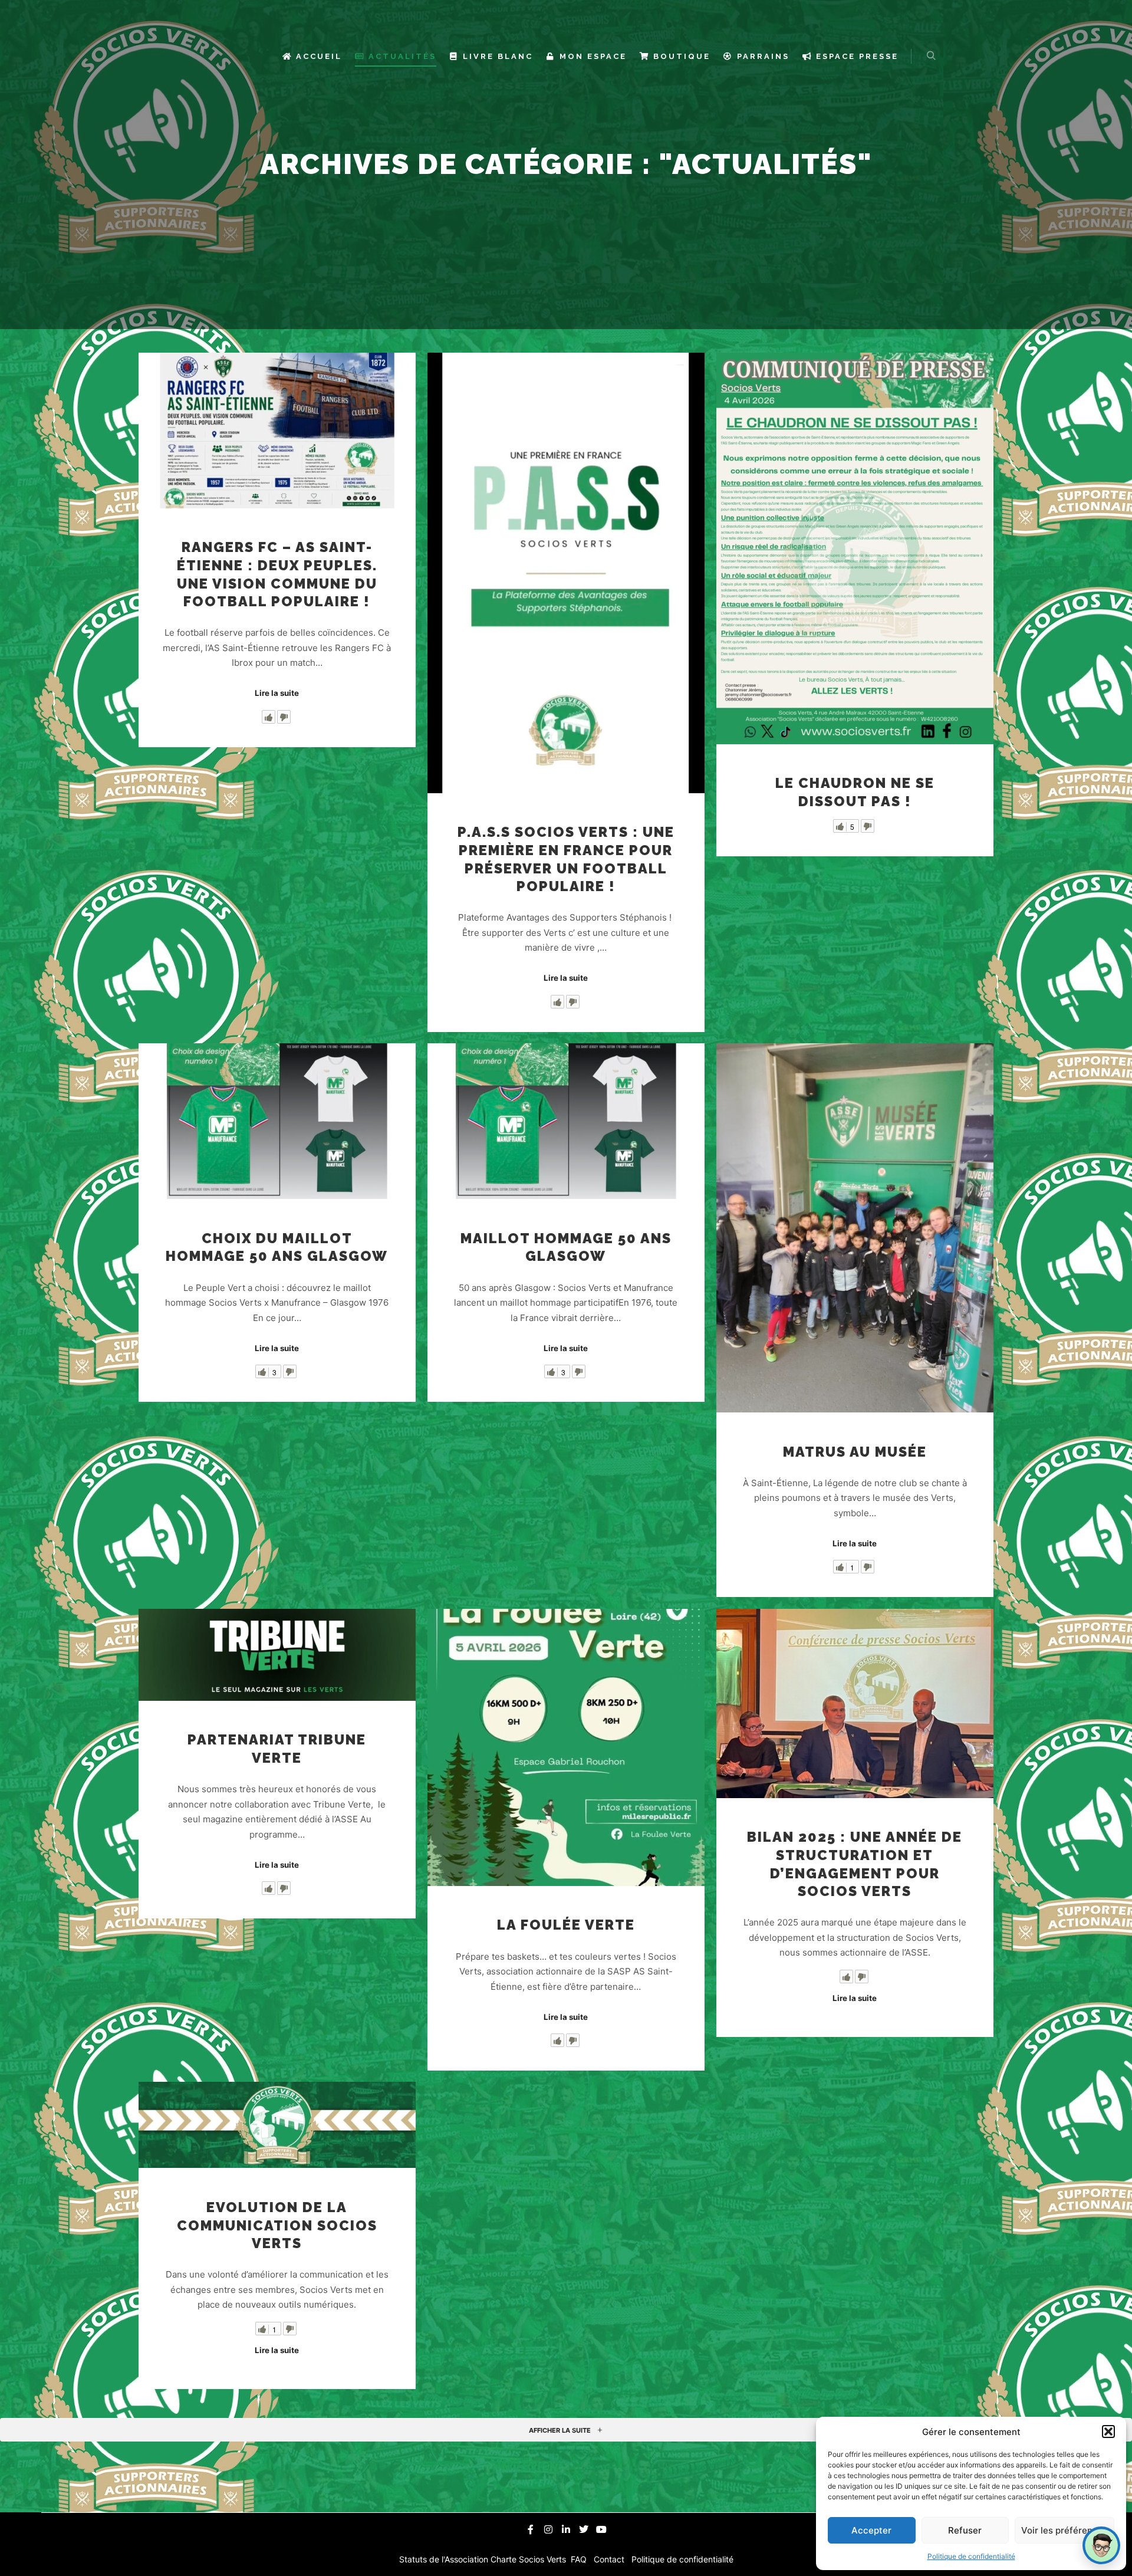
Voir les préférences (1064, 2530)
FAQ (580, 2559)
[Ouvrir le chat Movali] (1101, 2545)
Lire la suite (277, 693)
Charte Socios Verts (529, 2559)
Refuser (965, 2530)
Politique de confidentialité (971, 2556)
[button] (1108, 2432)
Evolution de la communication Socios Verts (277, 2225)
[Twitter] (584, 2529)
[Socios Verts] (226, 56)
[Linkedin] (566, 2529)
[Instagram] (548, 2529)
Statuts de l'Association (445, 2559)
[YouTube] (601, 2529)
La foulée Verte (566, 1925)
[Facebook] (531, 2529)
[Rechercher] (931, 56)
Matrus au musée (855, 1452)
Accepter (871, 2530)
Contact (610, 2559)
